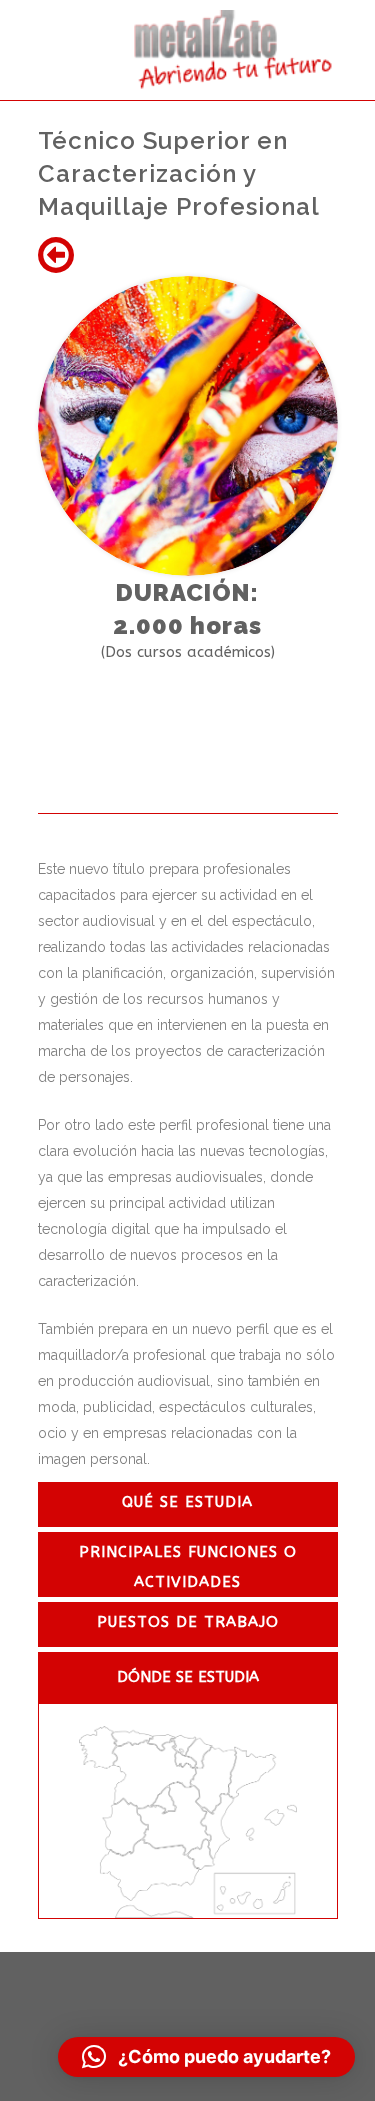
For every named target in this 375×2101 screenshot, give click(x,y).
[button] (206, 2057)
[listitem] (98, 1748)
